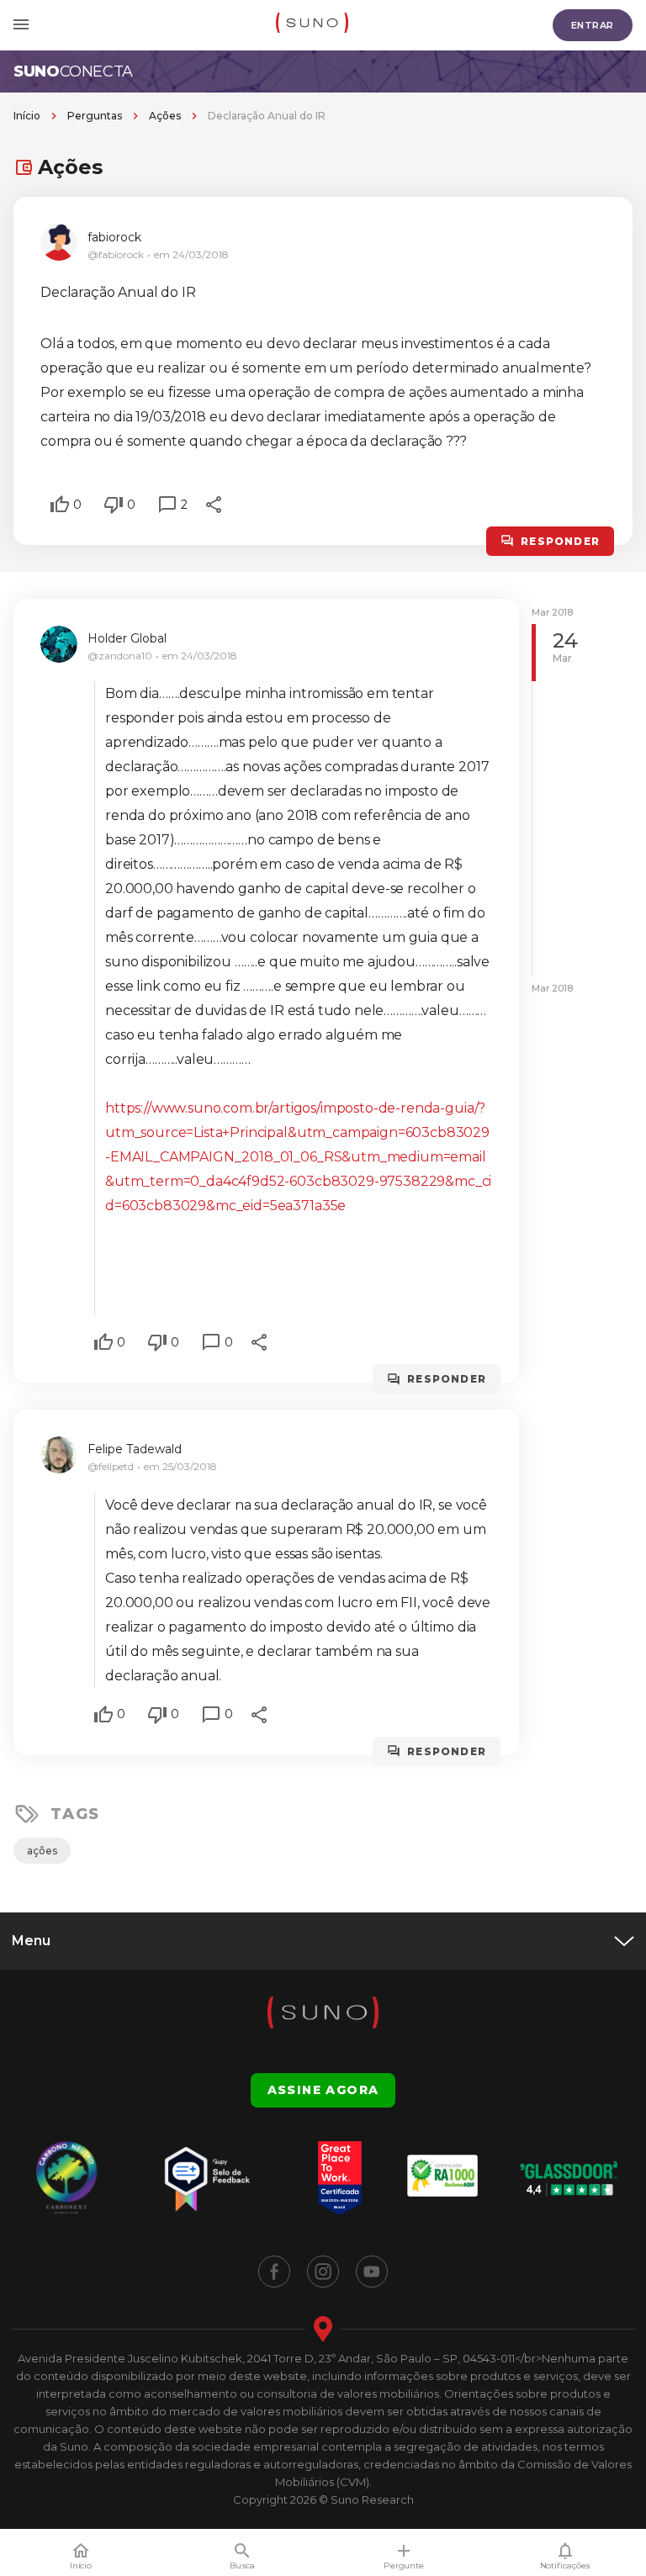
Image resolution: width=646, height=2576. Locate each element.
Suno (73, 71)
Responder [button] (560, 541)
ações (42, 1851)
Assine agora (323, 2090)
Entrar (593, 25)
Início (27, 116)
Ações (165, 116)
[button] (60, 505)
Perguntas (95, 116)
